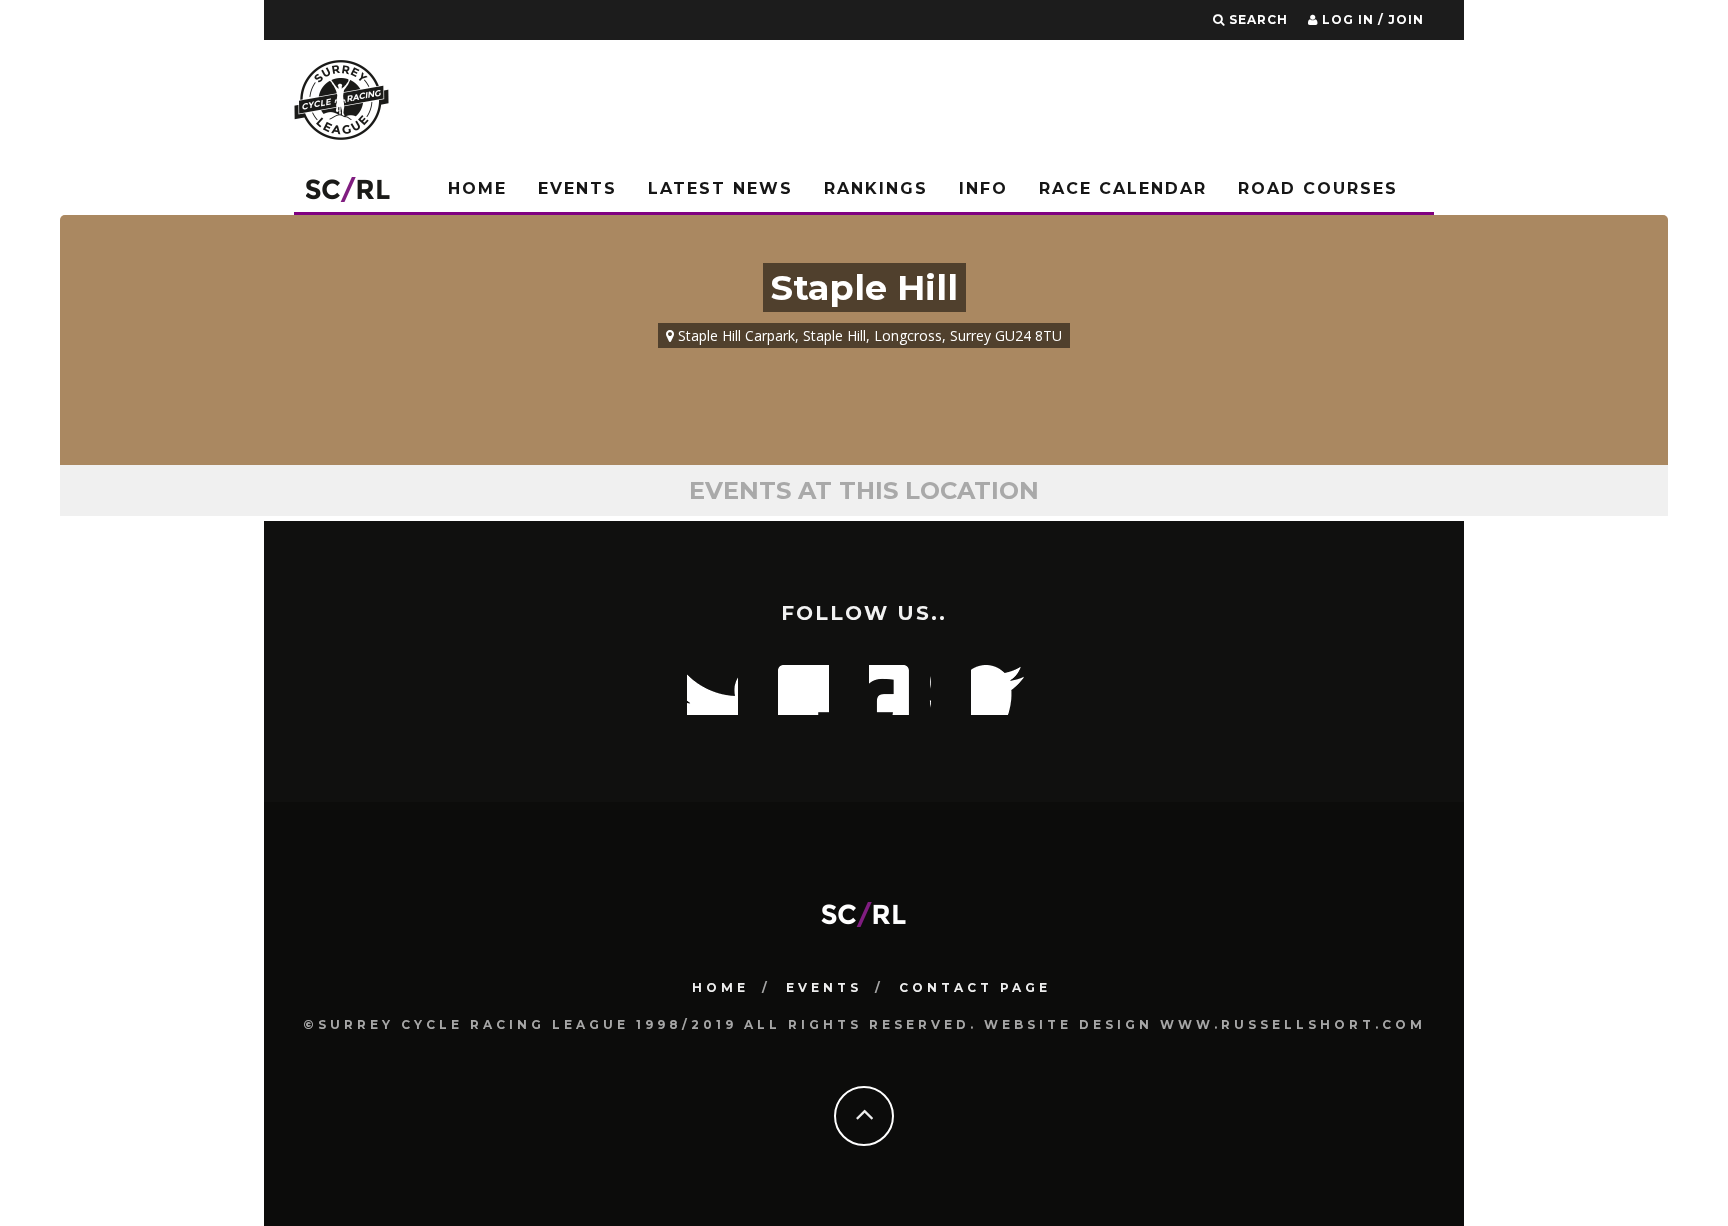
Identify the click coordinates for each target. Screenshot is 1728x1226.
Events (577, 188)
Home (477, 188)
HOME (720, 987)
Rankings (876, 188)
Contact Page (975, 987)
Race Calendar (1123, 188)
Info (983, 188)
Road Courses (1318, 188)
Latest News (720, 188)
